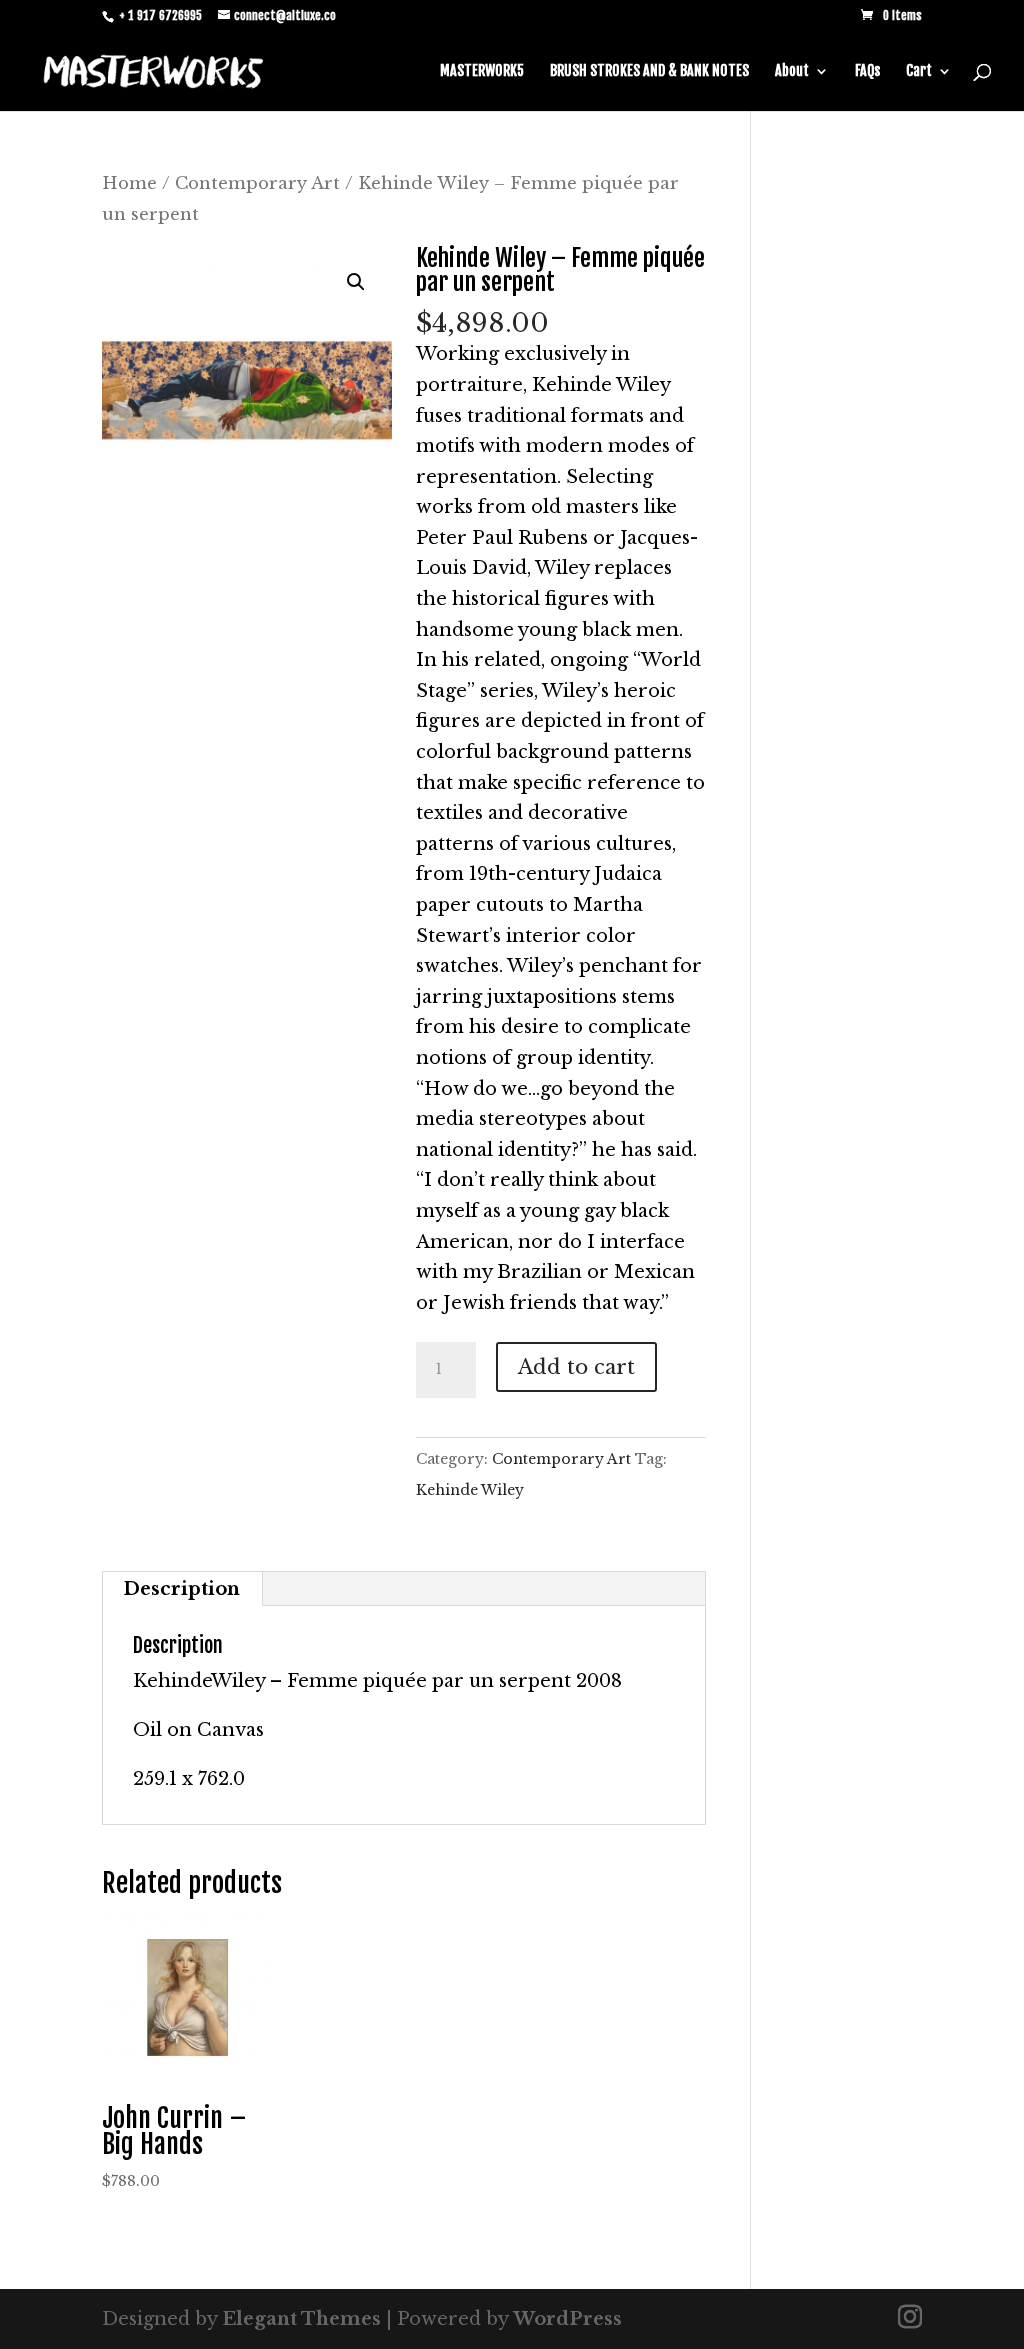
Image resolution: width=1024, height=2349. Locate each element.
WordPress (567, 2319)
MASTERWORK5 (482, 71)
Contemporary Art (257, 183)
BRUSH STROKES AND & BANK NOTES (649, 71)
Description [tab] (181, 1589)
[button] (356, 282)
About (792, 71)
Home (129, 183)
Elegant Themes (301, 2319)
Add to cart (576, 1367)
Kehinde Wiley (470, 1490)
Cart (919, 71)
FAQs (867, 71)
